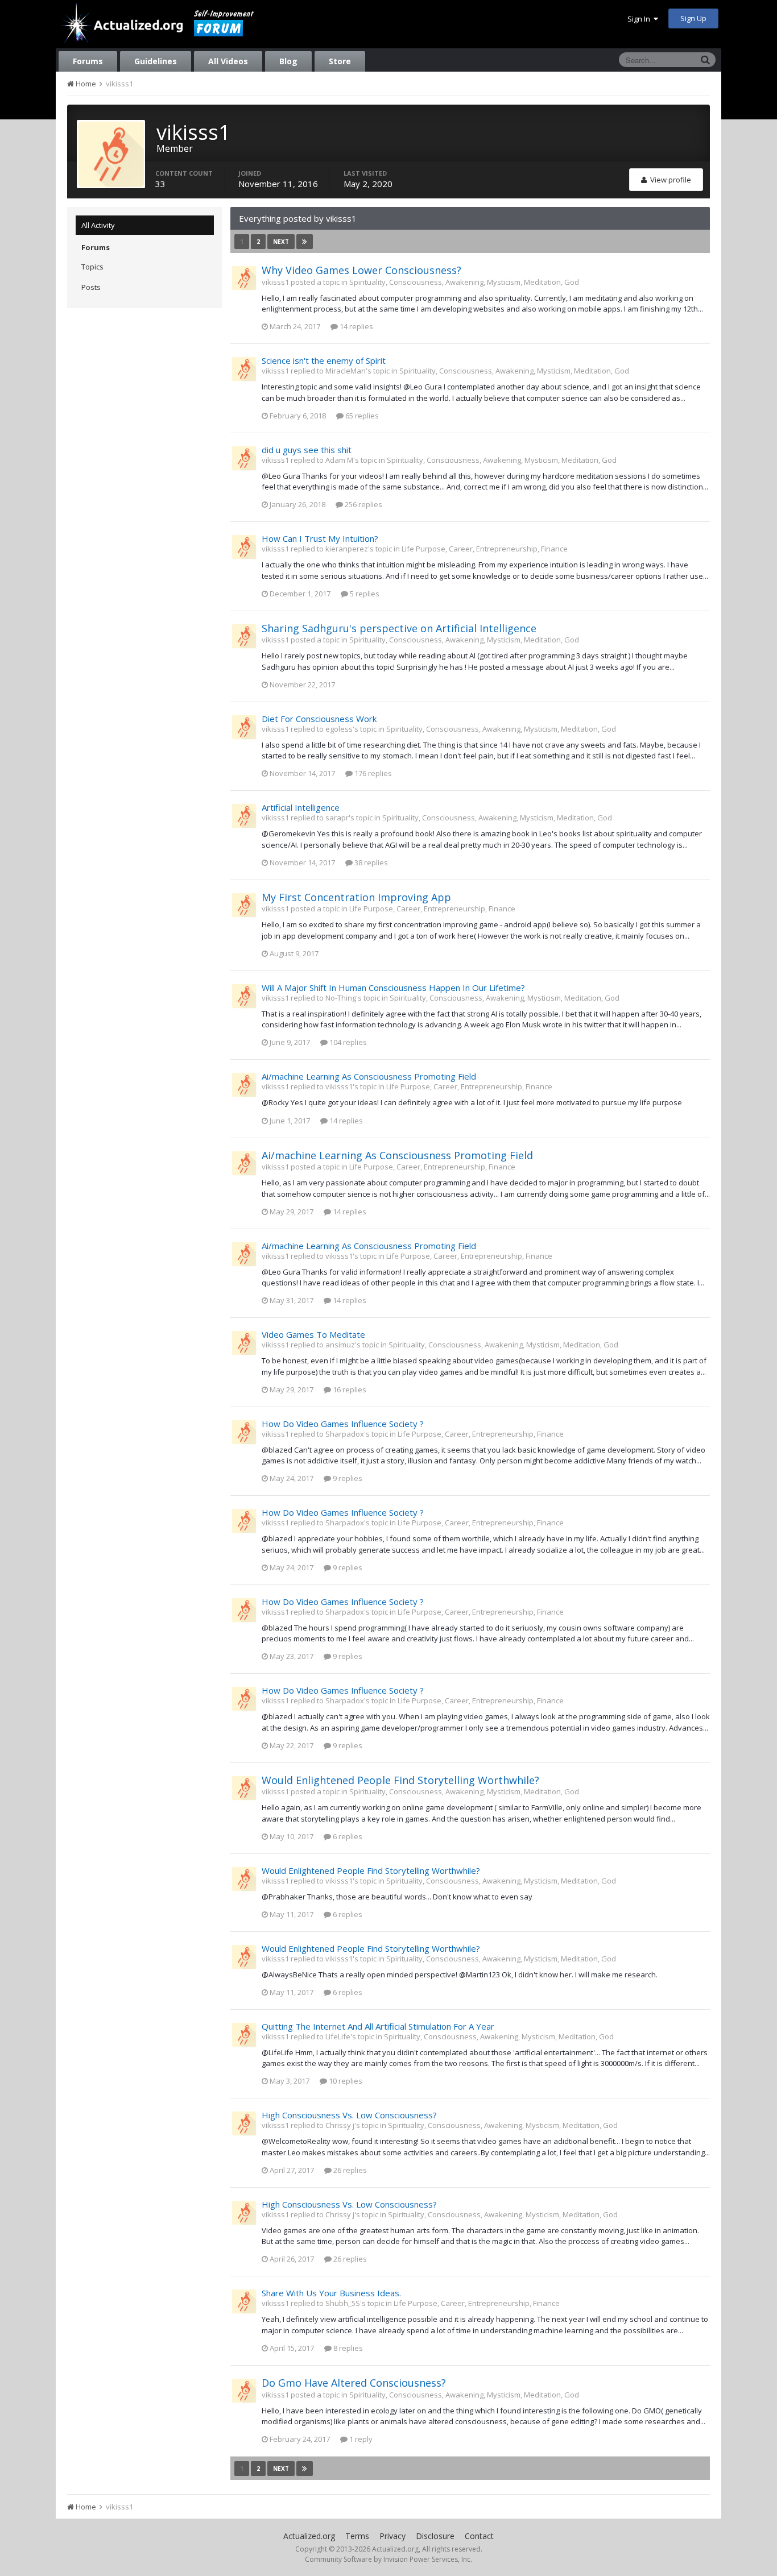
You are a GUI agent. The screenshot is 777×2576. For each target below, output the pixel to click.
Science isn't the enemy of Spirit (324, 360)
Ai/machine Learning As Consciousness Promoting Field (369, 1076)
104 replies (347, 1042)
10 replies (345, 2081)
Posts (91, 287)
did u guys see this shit (307, 450)
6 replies (347, 1836)
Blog (288, 61)
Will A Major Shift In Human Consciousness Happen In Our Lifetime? (393, 988)
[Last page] (305, 242)
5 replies (364, 594)
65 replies (361, 416)
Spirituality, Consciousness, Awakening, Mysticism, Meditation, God (464, 282)
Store (340, 61)
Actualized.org (309, 2536)
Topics (92, 267)
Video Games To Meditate (313, 1334)
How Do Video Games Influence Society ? (343, 1424)
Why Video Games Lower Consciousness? (361, 270)
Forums (88, 61)
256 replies (363, 504)
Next (281, 242)
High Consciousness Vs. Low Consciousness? (349, 2115)
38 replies (370, 862)
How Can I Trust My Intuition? (320, 538)
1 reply (360, 2439)
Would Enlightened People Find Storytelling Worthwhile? (400, 1780)
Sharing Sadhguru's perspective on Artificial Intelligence (399, 628)
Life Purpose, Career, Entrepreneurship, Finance (485, 549)
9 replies (347, 1478)
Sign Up (693, 18)
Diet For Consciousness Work (319, 719)
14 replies (356, 326)
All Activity (98, 225)
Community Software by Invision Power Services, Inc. (388, 2559)
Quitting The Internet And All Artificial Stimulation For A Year (378, 2026)
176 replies (372, 773)
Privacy (392, 2536)
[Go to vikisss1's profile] (244, 278)
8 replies (347, 2348)
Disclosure (435, 2536)
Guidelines (156, 61)
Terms (357, 2536)
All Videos (228, 61)
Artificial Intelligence (301, 807)
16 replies (349, 1389)
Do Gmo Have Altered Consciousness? (354, 2383)
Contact (479, 2536)
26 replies (349, 2170)
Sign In (640, 19)
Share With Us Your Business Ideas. (331, 2293)
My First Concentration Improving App (356, 897)
